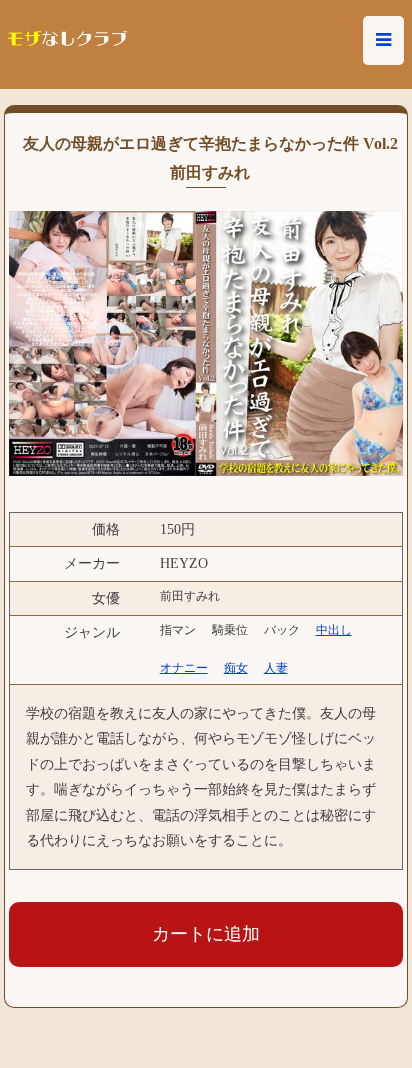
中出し (334, 630)
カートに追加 (206, 934)
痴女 (236, 668)
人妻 (276, 668)
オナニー (184, 668)
